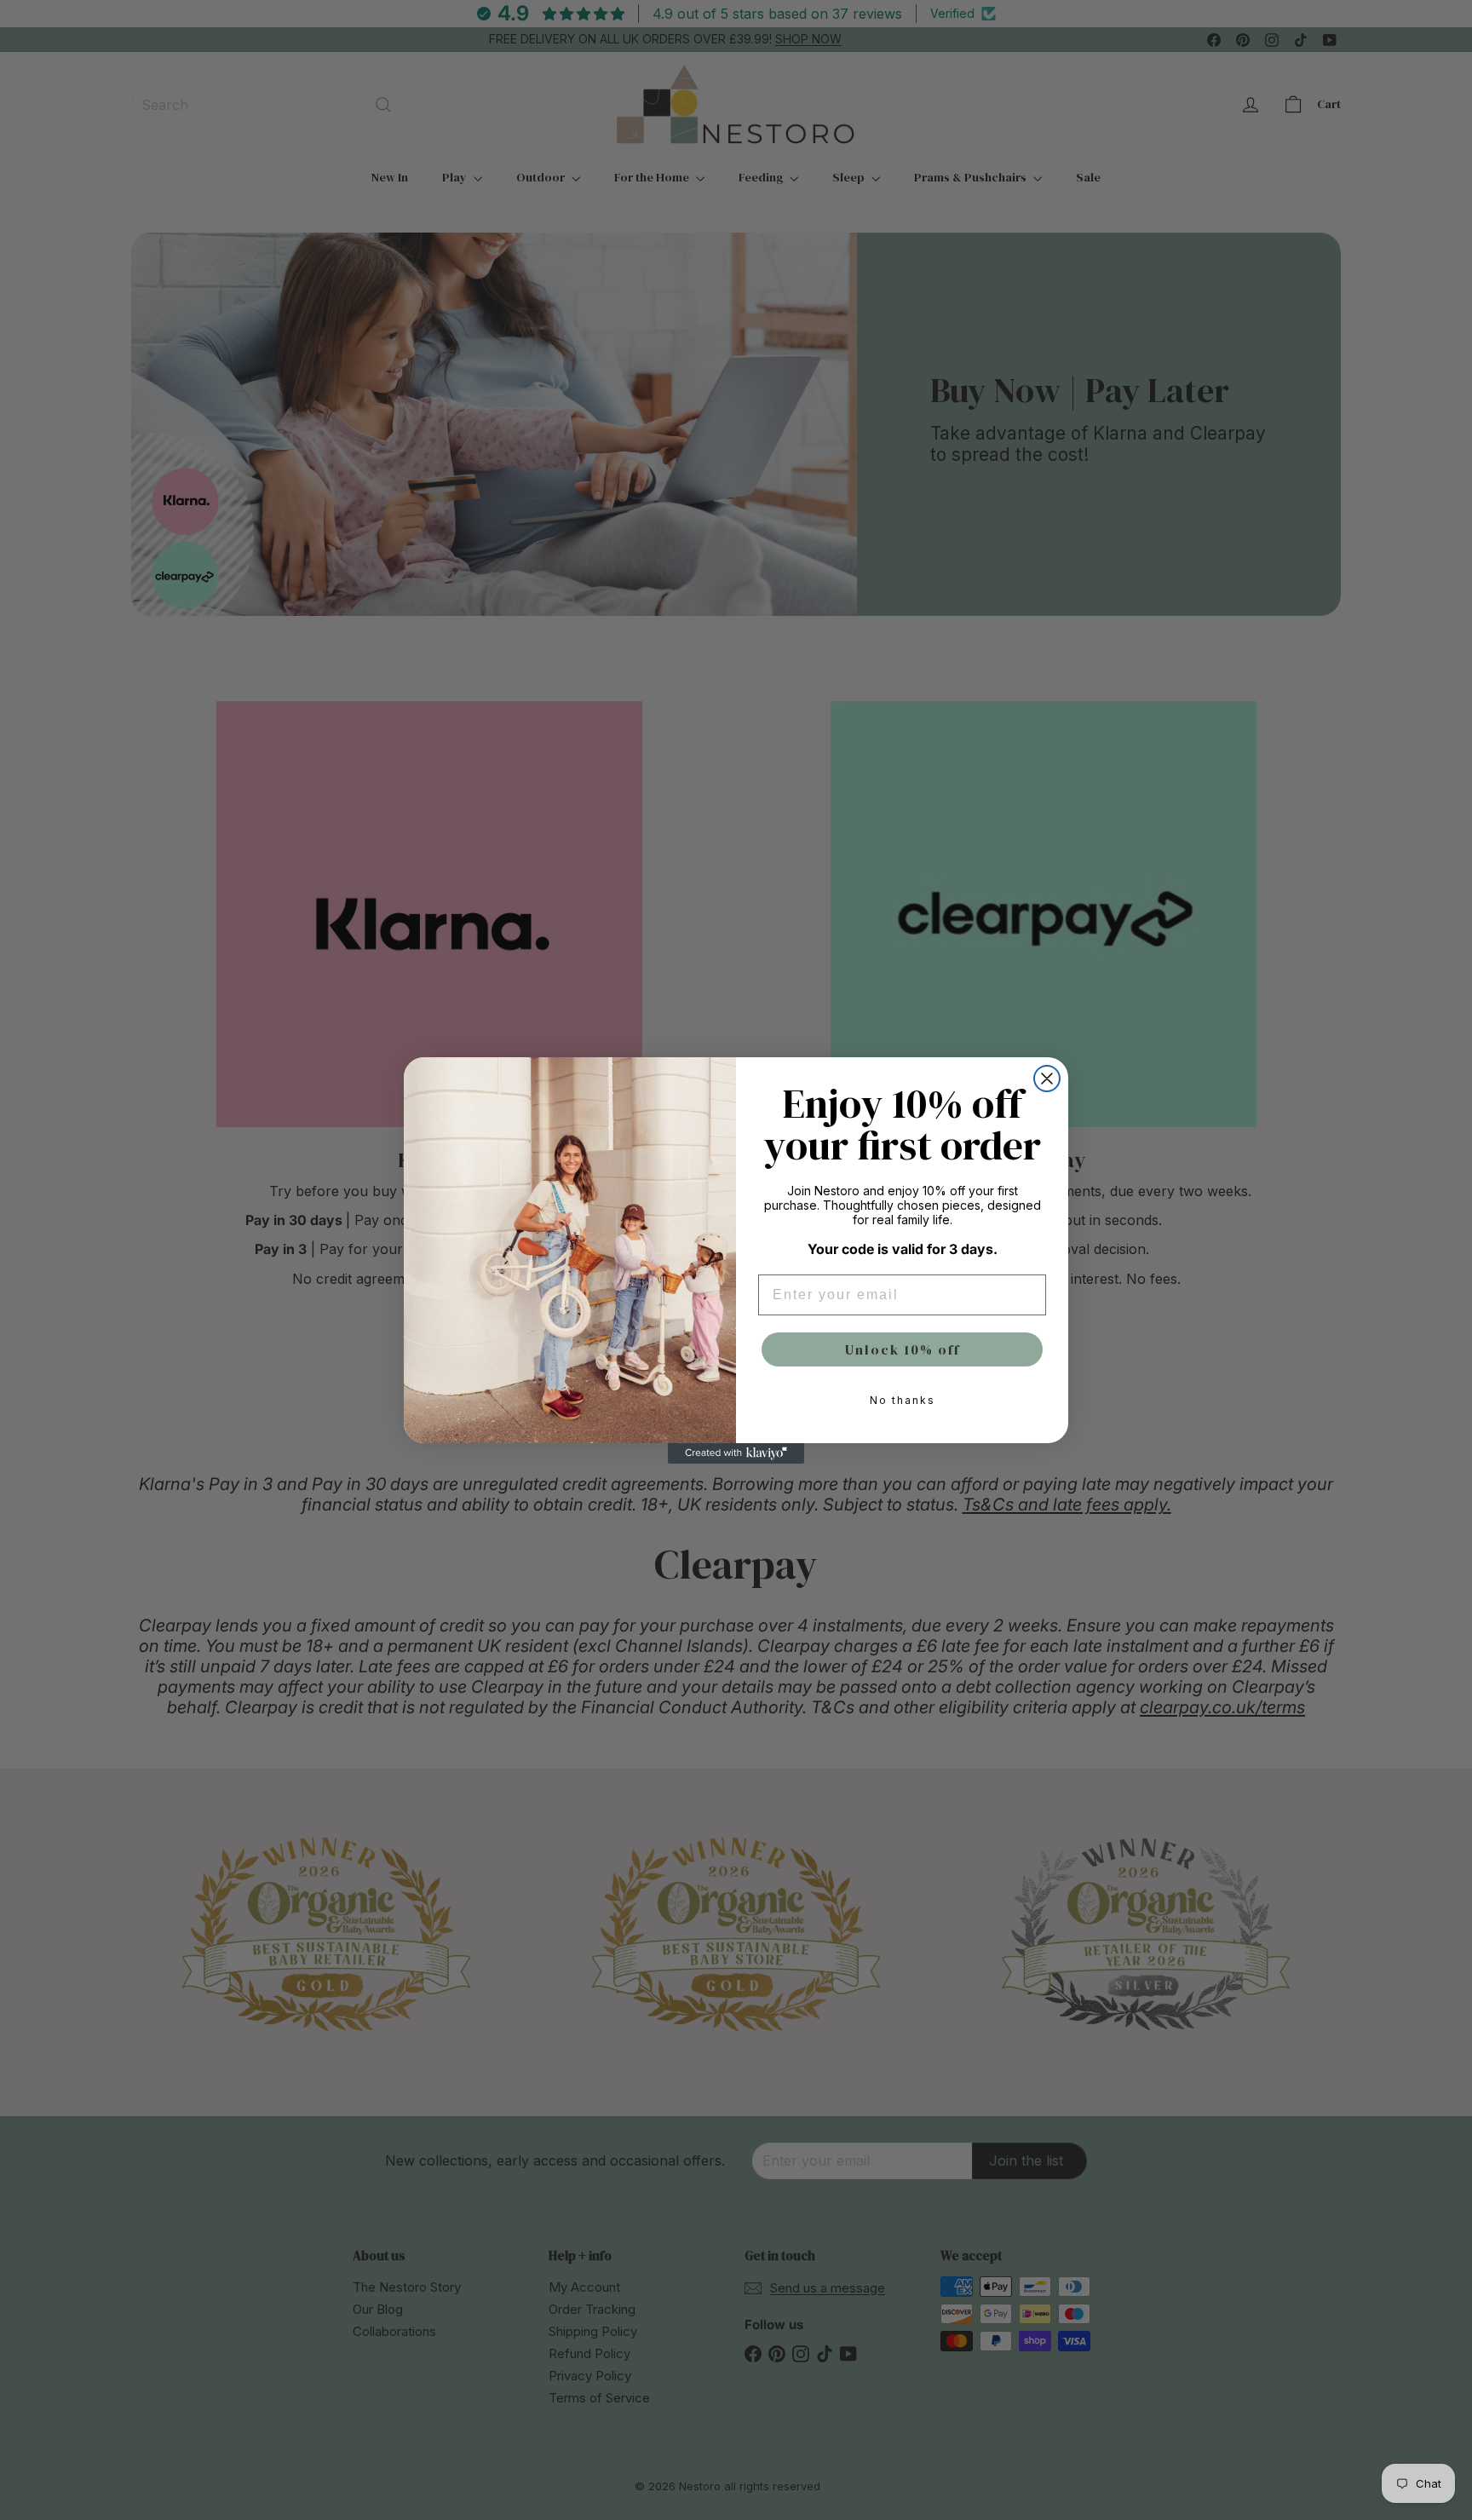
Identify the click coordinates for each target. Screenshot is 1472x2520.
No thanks (903, 1400)
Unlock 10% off (903, 1349)
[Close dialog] (1047, 1079)
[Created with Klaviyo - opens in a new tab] (736, 1453)
